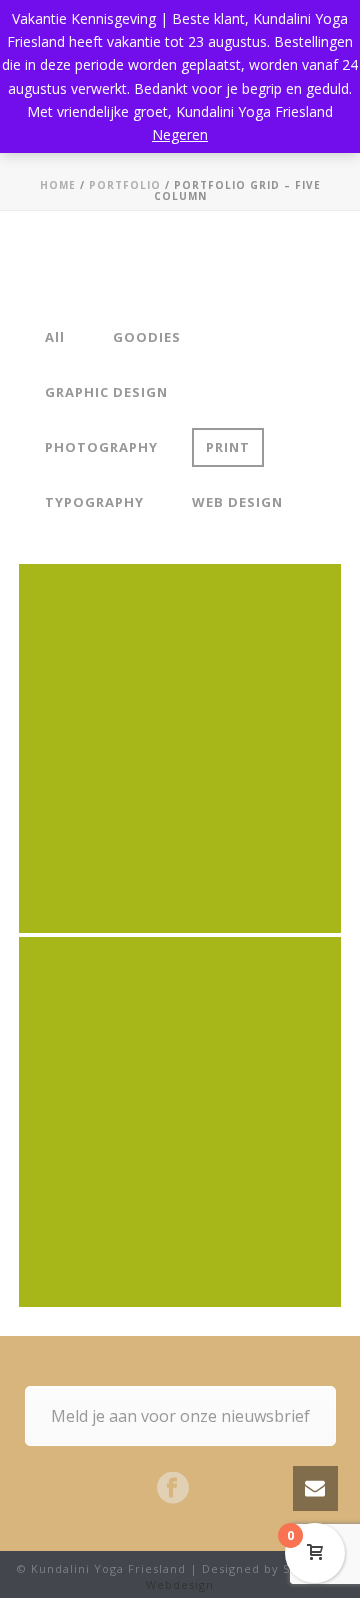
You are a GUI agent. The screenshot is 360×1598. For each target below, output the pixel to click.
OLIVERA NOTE (180, 685)
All (55, 337)
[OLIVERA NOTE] (212, 828)
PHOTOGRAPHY (101, 447)
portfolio (125, 185)
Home (58, 185)
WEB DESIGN (237, 502)
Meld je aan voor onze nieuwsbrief (180, 1416)
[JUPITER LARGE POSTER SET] (212, 1201)
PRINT (228, 447)
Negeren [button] (180, 134)
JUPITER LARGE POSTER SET (180, 1058)
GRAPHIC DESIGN (106, 392)
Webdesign (180, 1584)
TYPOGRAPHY (94, 502)
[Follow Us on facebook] (173, 1489)
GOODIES (147, 337)
